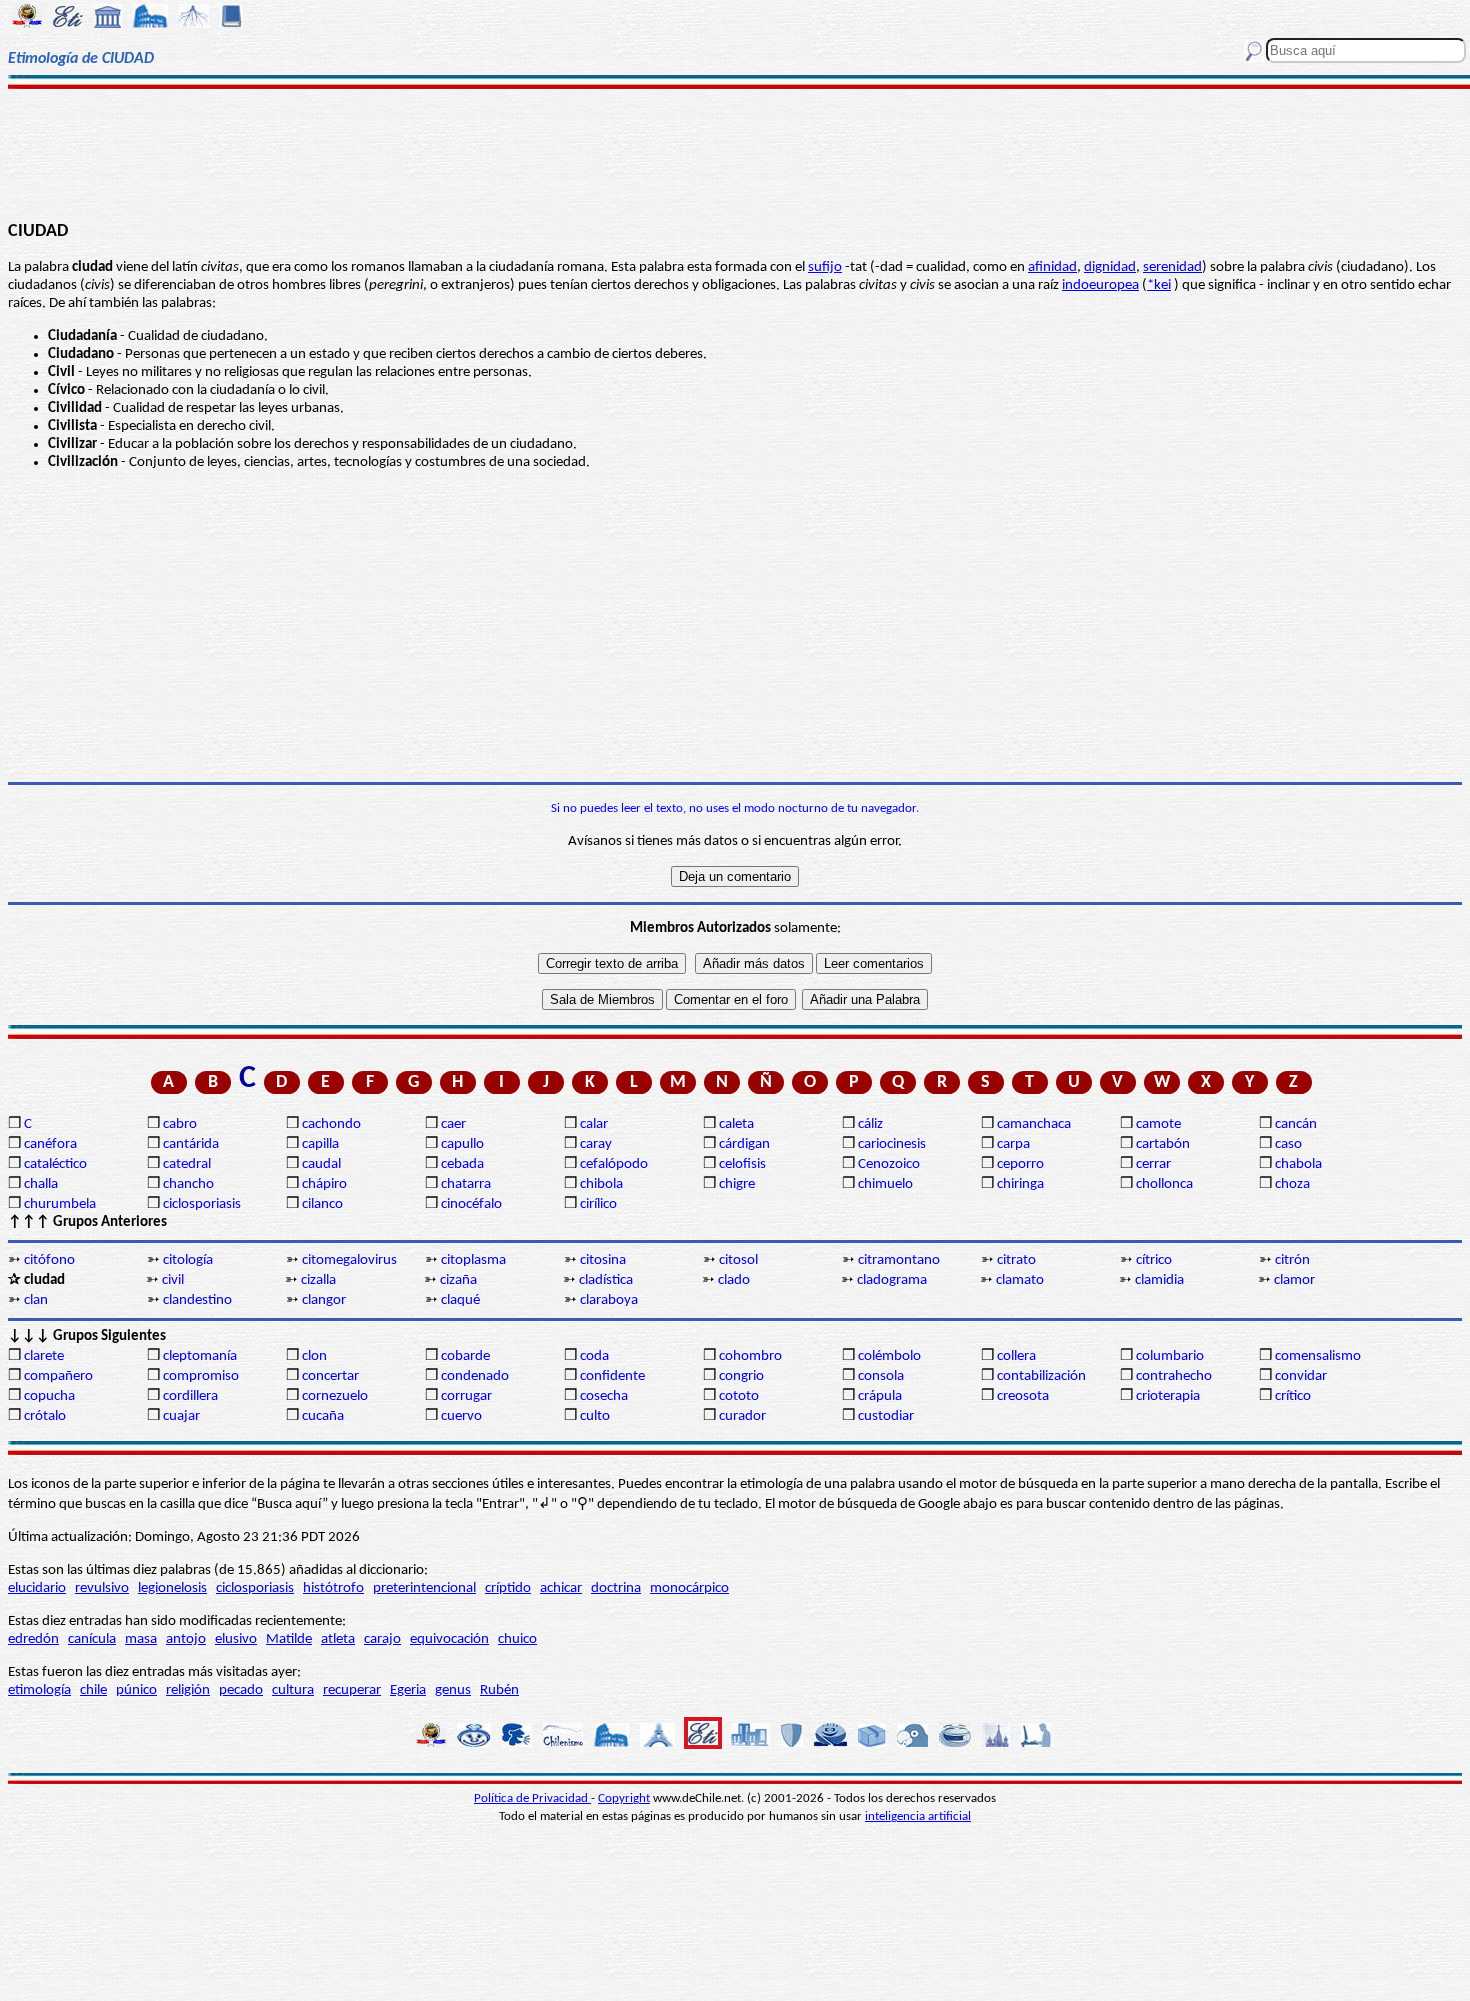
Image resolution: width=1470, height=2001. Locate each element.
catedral (187, 1164)
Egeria (408, 1690)
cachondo (331, 1124)
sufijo (825, 267)
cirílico (598, 1204)
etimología (39, 1690)
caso (1288, 1144)
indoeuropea (1100, 285)
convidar (1301, 1376)
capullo (462, 1144)
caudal (321, 1164)
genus (453, 1690)
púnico (136, 1690)
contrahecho (1174, 1376)
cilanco (322, 1204)
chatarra (466, 1184)
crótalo (45, 1416)
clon (314, 1356)
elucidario (37, 1588)
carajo (382, 1639)
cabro (180, 1124)
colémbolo (889, 1356)
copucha (49, 1396)
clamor (1294, 1280)
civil (173, 1280)
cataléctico (55, 1164)
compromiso (201, 1376)
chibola (601, 1184)
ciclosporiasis (202, 1204)
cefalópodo (614, 1164)
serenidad (1172, 267)
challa (41, 1184)
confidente (612, 1376)
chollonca (1164, 1184)
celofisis (742, 1164)
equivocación (449, 1639)
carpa (1013, 1144)
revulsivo (102, 1588)
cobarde (465, 1356)
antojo (186, 1639)
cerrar (1153, 1164)
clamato (1020, 1280)
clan (36, 1300)
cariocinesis (892, 1144)
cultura (293, 1690)
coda (594, 1356)
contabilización (1041, 1376)
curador (742, 1416)
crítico (1293, 1396)
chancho (188, 1184)
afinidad (1052, 267)
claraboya (609, 1300)
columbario (1170, 1356)
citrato (1016, 1260)
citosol (738, 1260)
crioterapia (1168, 1396)
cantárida (191, 1144)
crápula (880, 1396)
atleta (338, 1639)
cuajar (181, 1416)
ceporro (1020, 1164)
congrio (741, 1376)
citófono (49, 1260)
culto (595, 1416)
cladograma (892, 1280)
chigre (737, 1184)
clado (734, 1280)
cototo (739, 1396)
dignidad (1110, 267)
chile (93, 1690)
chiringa (1020, 1184)
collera (1016, 1356)
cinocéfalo (471, 1204)
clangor (324, 1300)
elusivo (236, 1639)
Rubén (499, 1690)
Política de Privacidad (532, 1798)
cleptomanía (200, 1356)
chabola (1298, 1164)
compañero (58, 1376)
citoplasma (473, 1260)
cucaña (323, 1416)
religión (188, 1690)
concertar (330, 1376)
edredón (33, 1639)
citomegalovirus (349, 1260)
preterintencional (424, 1588)
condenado (475, 1376)
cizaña (458, 1280)
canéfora (50, 1144)
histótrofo (333, 1588)
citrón (1292, 1260)
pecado (241, 1690)
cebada (462, 1164)
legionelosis (172, 1588)
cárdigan (744, 1144)
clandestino (197, 1300)
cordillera (190, 1396)
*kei (1159, 285)
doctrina (616, 1588)
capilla (320, 1144)
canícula (92, 1639)
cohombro (750, 1356)
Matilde (289, 1639)
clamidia (1159, 1280)
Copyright (624, 1798)
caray (596, 1144)
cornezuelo (335, 1396)
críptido (508, 1588)
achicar (561, 1588)
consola (881, 1376)
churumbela (60, 1204)
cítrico (1154, 1260)
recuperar (352, 1690)
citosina (603, 1260)
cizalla (318, 1280)
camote (1158, 1124)
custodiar (886, 1416)
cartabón (1163, 1144)
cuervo (461, 1416)
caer (453, 1124)
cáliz (870, 1124)
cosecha (604, 1396)
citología (188, 1260)
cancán (1296, 1124)
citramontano (899, 1260)
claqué (460, 1300)
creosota (1023, 1396)
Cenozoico (889, 1164)
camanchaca (1034, 1124)
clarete (44, 1356)
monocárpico (689, 1588)
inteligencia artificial (918, 1816)
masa (141, 1639)
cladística (606, 1280)
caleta (736, 1124)
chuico (517, 1639)
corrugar (466, 1396)
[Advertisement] (734, 152)
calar (594, 1124)
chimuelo (885, 1184)
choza (1292, 1184)
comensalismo (1318, 1356)
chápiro (324, 1184)
